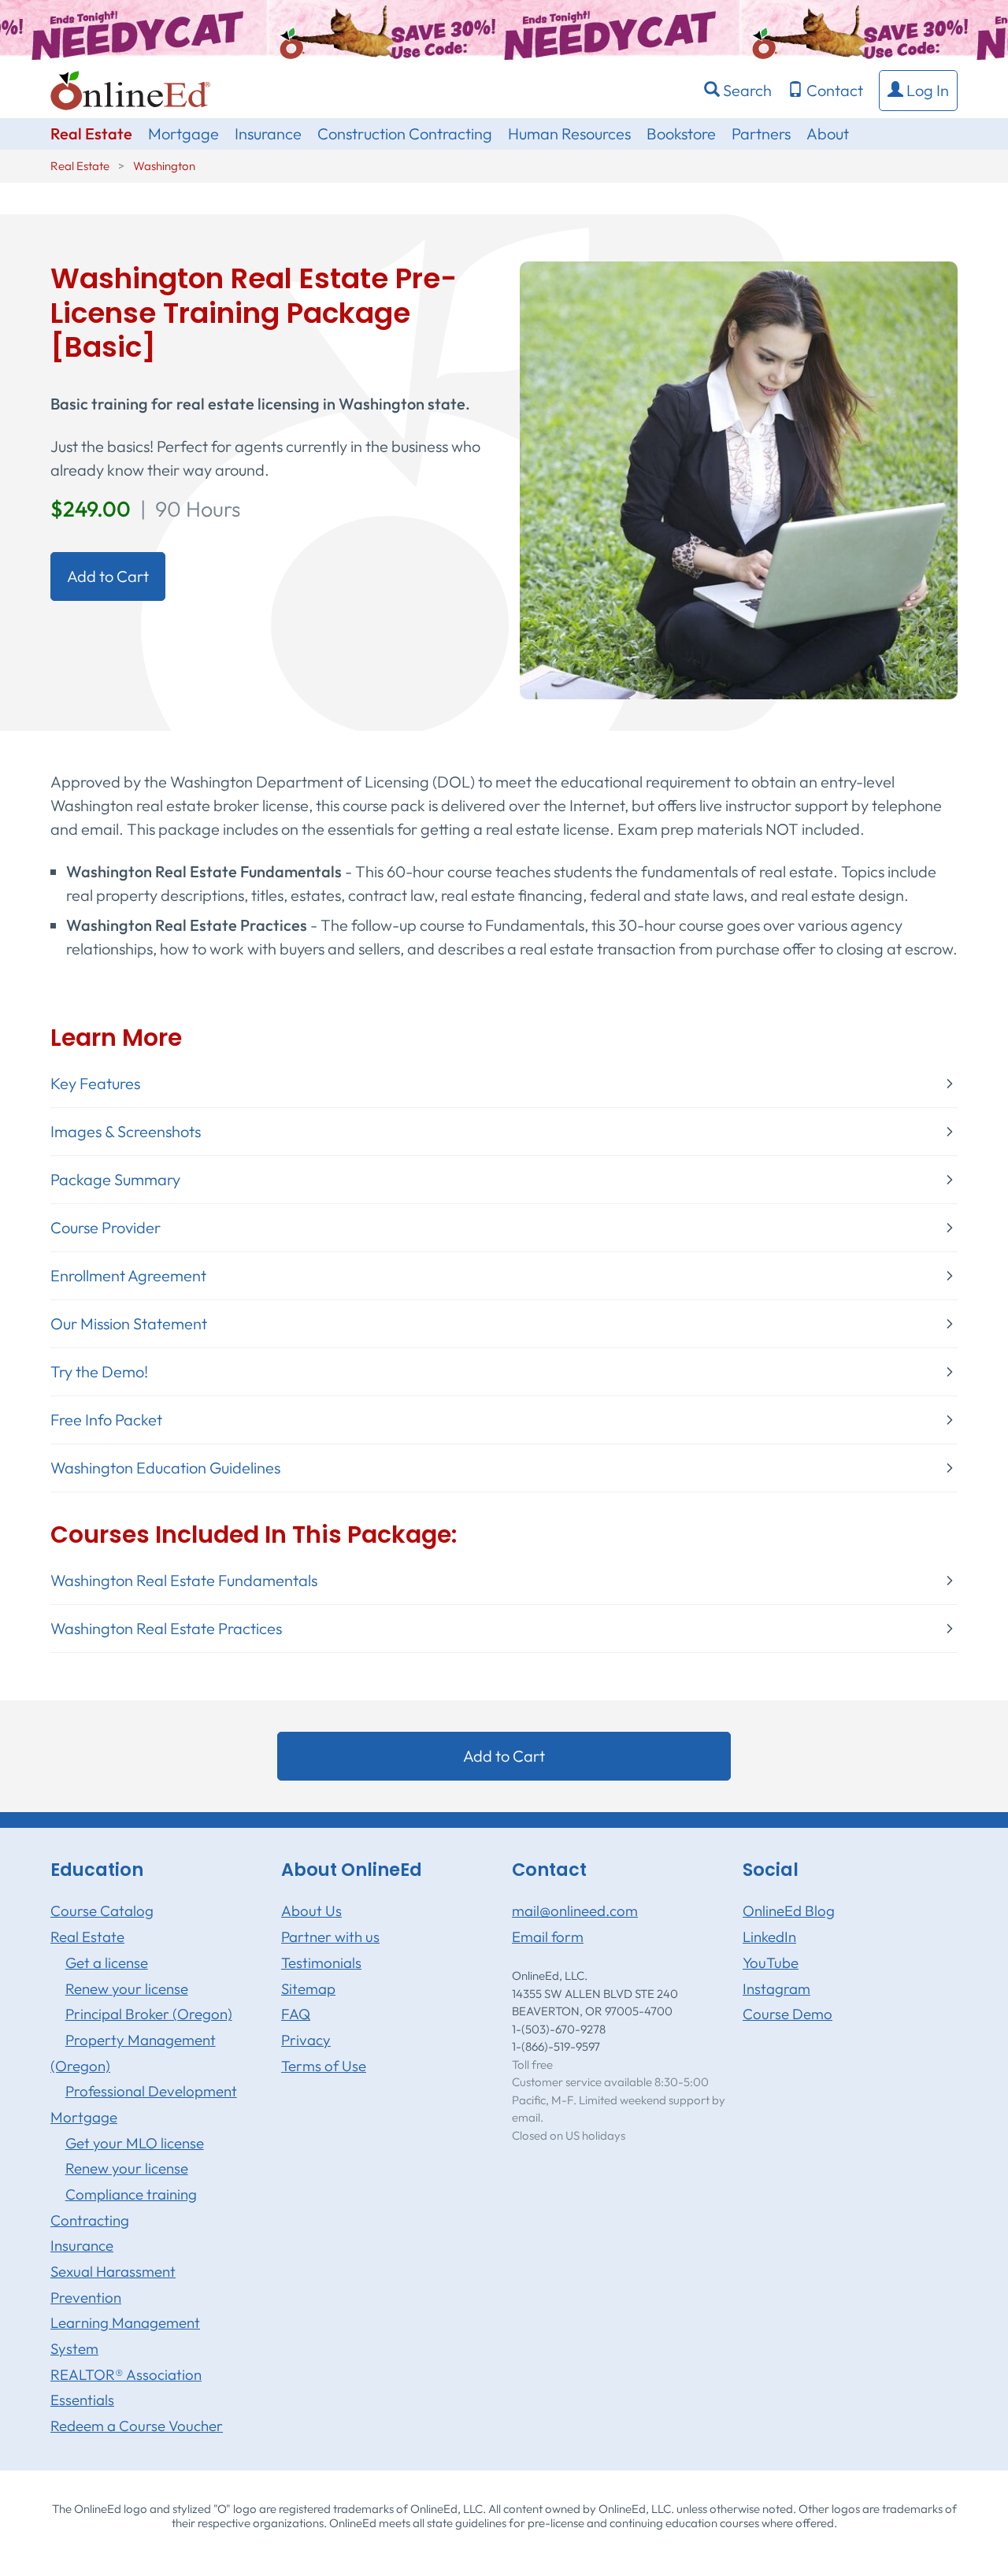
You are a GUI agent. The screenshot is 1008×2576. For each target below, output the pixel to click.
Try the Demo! (99, 1372)
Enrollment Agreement (128, 1276)
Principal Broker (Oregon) (149, 2014)
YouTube (771, 1963)
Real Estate (91, 133)
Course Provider (106, 1228)
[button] (918, 91)
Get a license (107, 1963)
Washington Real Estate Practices (166, 1629)
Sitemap (308, 1989)
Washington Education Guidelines (165, 1468)
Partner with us (330, 1937)
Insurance (268, 133)
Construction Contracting (405, 133)
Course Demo (787, 2014)
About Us (311, 1911)
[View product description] (739, 478)
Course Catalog (102, 1911)
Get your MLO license (135, 2143)
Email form (548, 1937)
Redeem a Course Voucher (137, 2426)
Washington (164, 166)
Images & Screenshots (126, 1132)
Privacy (306, 2040)
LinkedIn (769, 1937)
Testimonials (321, 1963)
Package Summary (115, 1180)
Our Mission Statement (129, 1324)
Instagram (776, 1989)
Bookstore (681, 133)
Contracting (90, 2220)
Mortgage (183, 133)
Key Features (95, 1084)
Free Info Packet (106, 1420)
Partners (761, 133)
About (828, 133)
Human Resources (569, 133)
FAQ (296, 2014)
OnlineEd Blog (789, 1911)
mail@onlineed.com (575, 1911)
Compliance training (131, 2194)
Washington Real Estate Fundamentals (184, 1581)
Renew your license (127, 1989)
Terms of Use (324, 2066)
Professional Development (151, 2091)
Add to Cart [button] (108, 576)
